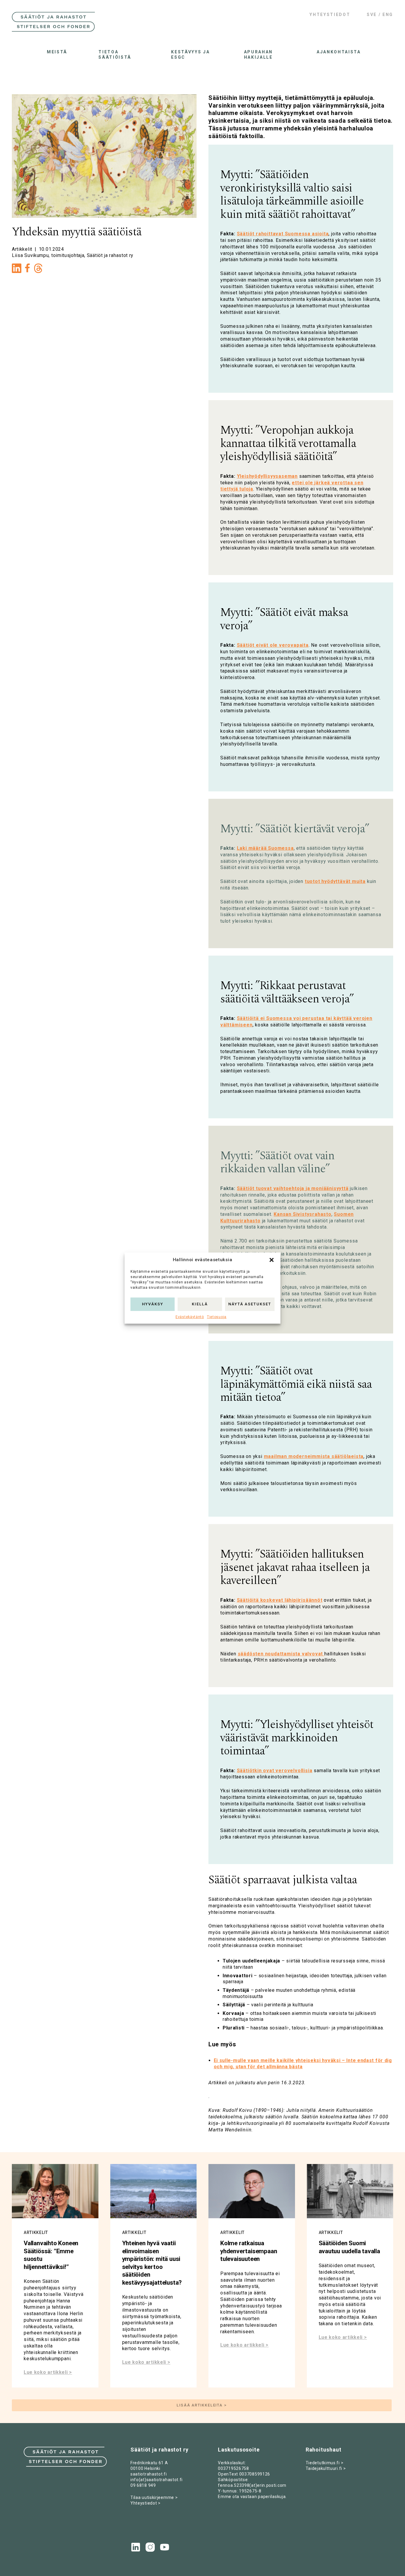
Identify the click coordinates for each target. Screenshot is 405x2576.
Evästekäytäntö (190, 1317)
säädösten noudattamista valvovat (281, 1654)
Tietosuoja (217, 1317)
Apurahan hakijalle (258, 55)
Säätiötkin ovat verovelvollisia (275, 1771)
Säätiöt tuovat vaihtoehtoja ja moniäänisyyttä (293, 1188)
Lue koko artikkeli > (48, 2372)
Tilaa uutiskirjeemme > (154, 2497)
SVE (372, 15)
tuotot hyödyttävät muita (335, 881)
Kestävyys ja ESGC (190, 55)
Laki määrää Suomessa (265, 848)
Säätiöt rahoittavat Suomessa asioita (283, 234)
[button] (272, 1260)
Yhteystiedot (330, 15)
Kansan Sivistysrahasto (303, 1214)
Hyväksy (153, 1304)
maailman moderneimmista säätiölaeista (314, 1456)
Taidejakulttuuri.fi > (326, 2468)
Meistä (57, 52)
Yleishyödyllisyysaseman (267, 476)
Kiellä (200, 1304)
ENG (388, 15)
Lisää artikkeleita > (202, 2405)
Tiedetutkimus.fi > (325, 2463)
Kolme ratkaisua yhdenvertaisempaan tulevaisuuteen (249, 2251)
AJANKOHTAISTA (337, 52)
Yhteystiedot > (146, 2503)
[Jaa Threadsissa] (38, 270)
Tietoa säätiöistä (115, 55)
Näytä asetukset (250, 1304)
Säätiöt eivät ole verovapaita (273, 645)
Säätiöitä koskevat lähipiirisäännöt (280, 1600)
